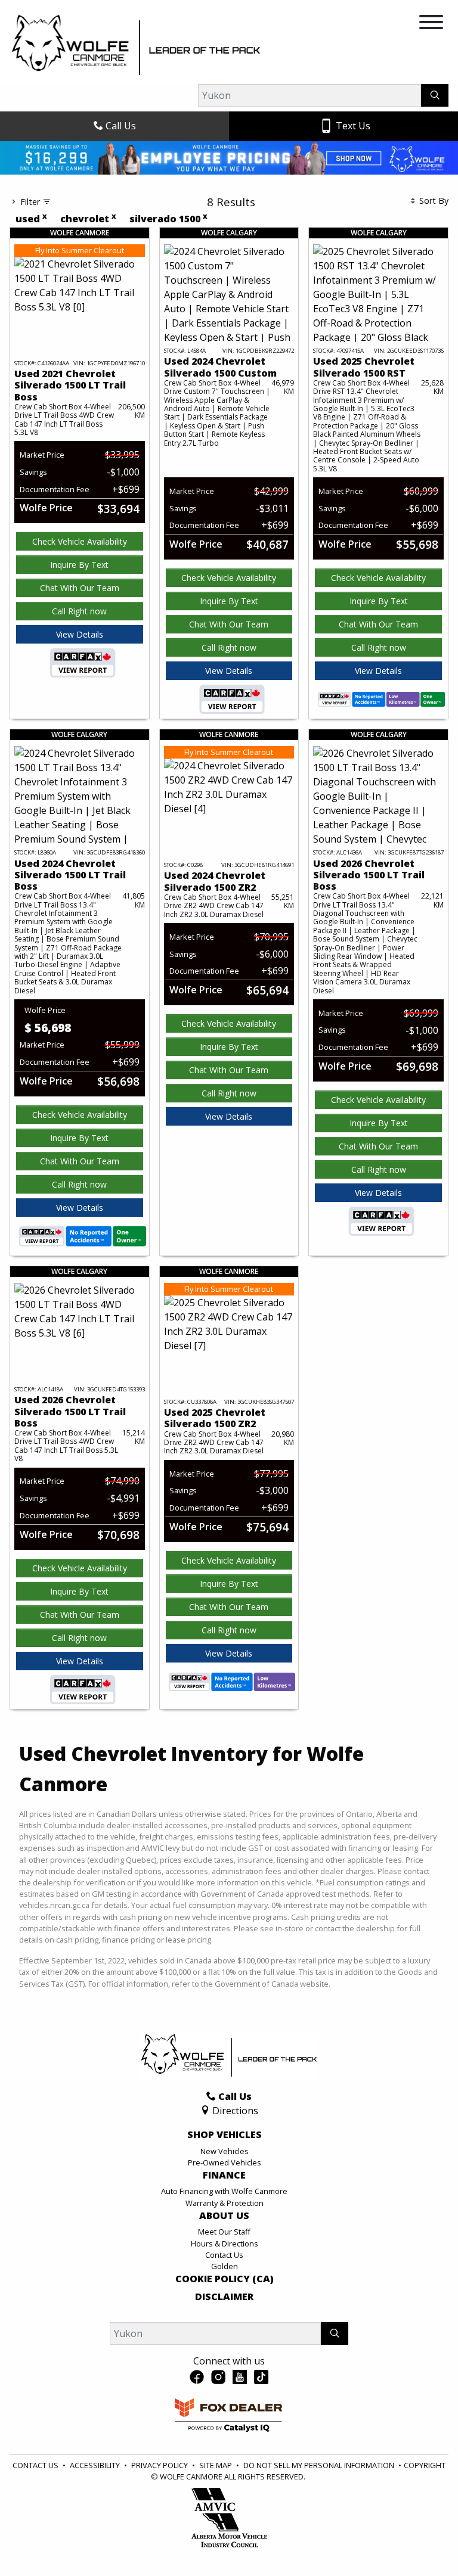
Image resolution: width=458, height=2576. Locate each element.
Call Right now (79, 665)
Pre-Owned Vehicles (225, 2216)
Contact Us (224, 2308)
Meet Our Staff (224, 2285)
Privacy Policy (160, 2519)
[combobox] (178, 201)
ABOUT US (224, 2270)
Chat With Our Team (80, 641)
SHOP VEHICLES (225, 2189)
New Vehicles (225, 2205)
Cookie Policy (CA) (225, 2333)
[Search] (435, 95)
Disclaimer (224, 2351)
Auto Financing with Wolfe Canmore (224, 2245)
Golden (225, 2320)
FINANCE (224, 2229)
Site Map (216, 2519)
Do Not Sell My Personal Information (320, 2519)
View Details (80, 688)
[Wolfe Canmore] (136, 45)
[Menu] (431, 24)
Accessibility (96, 2519)
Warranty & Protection (225, 2257)
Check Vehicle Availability (80, 595)
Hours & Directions (225, 2297)
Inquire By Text (79, 618)
